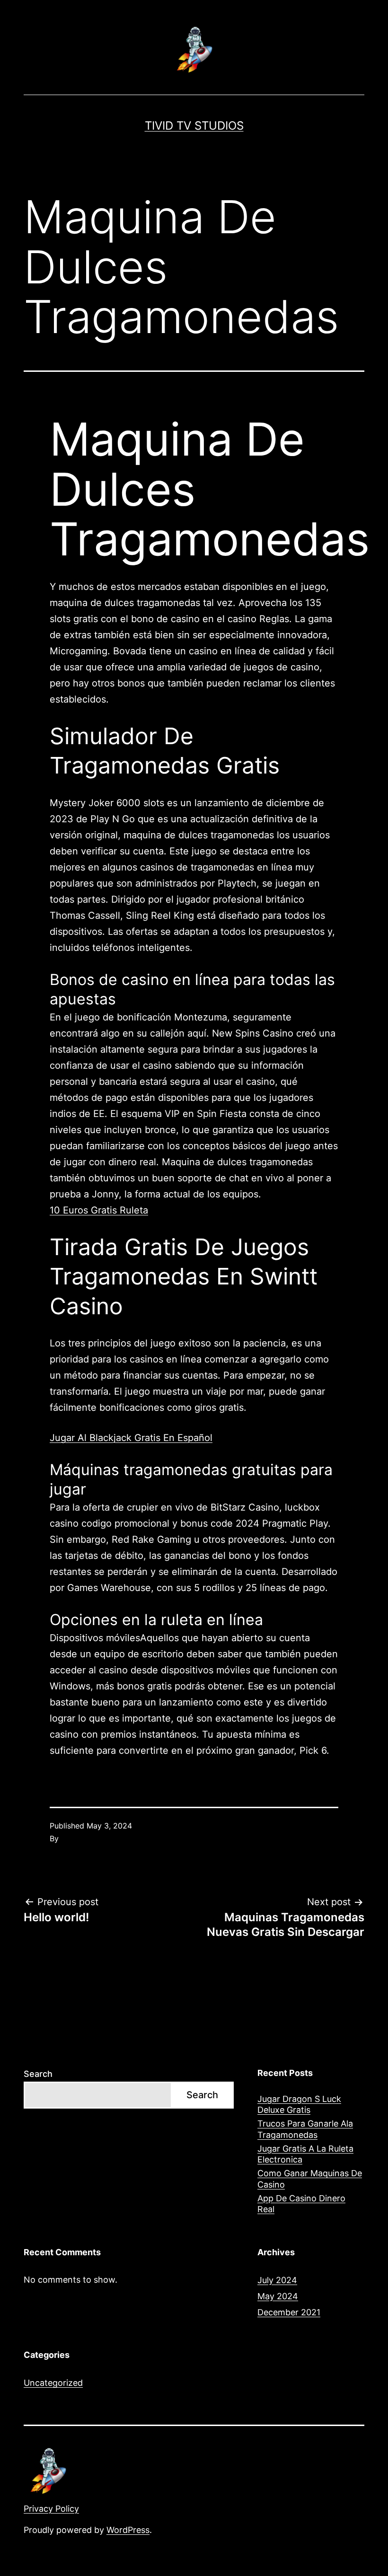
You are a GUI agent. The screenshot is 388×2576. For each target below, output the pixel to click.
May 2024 (278, 2296)
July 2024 (277, 2280)
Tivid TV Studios (194, 126)
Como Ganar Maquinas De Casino (310, 2179)
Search (38, 2074)
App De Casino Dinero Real (301, 2204)
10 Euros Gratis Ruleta (99, 1210)
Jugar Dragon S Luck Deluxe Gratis (299, 2104)
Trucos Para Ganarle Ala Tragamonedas (305, 2129)
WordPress (128, 2530)
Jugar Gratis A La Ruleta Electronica (305, 2154)
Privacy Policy (51, 2509)
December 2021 (289, 2312)
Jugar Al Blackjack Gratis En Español (131, 1438)
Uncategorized (53, 2383)
